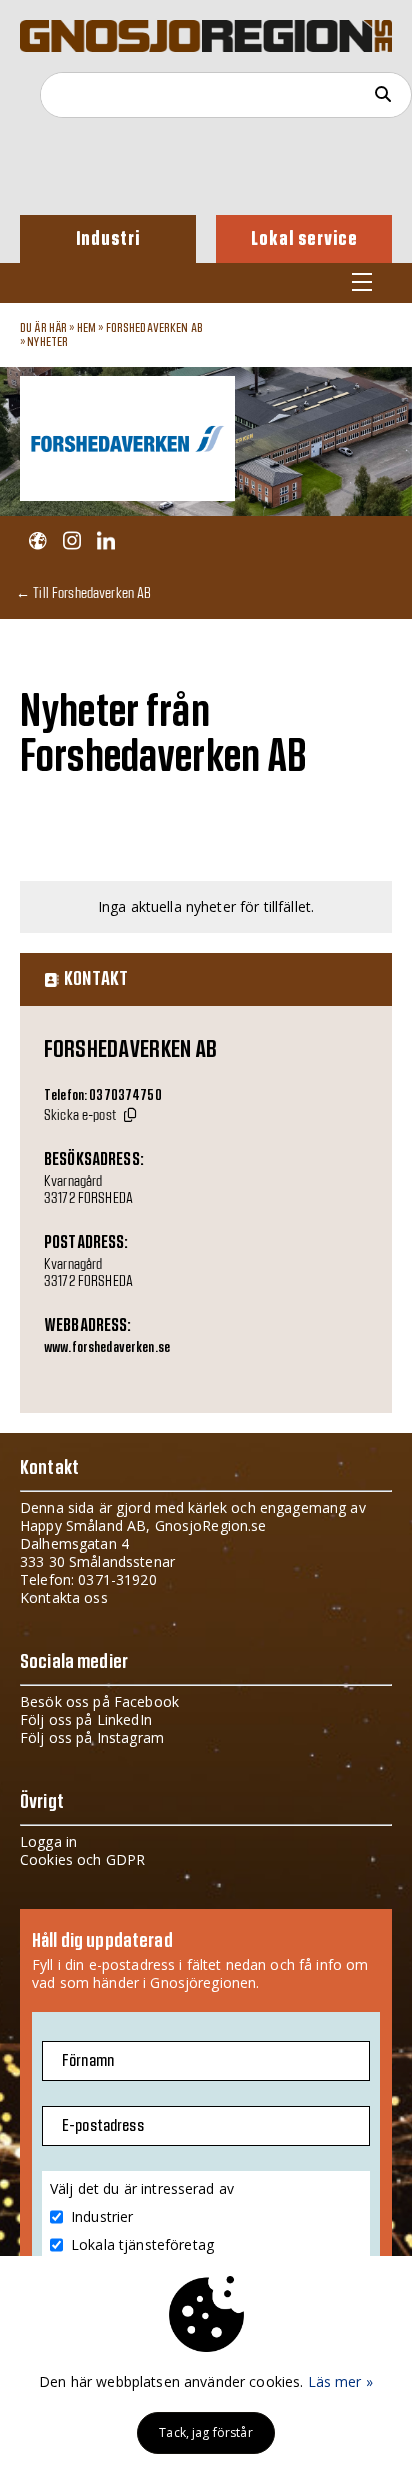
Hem (86, 328)
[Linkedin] (105, 541)
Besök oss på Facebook (99, 1701)
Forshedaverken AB (154, 328)
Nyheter (47, 342)
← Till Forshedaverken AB (83, 592)
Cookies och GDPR (82, 1859)
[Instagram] (71, 541)
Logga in (48, 1841)
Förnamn (88, 2061)
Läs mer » (340, 2381)
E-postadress (103, 2126)
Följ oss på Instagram (92, 1737)
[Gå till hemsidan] (37, 541)
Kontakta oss (64, 1597)
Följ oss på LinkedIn (86, 1719)
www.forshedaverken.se (107, 1348)
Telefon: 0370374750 (103, 1096)
